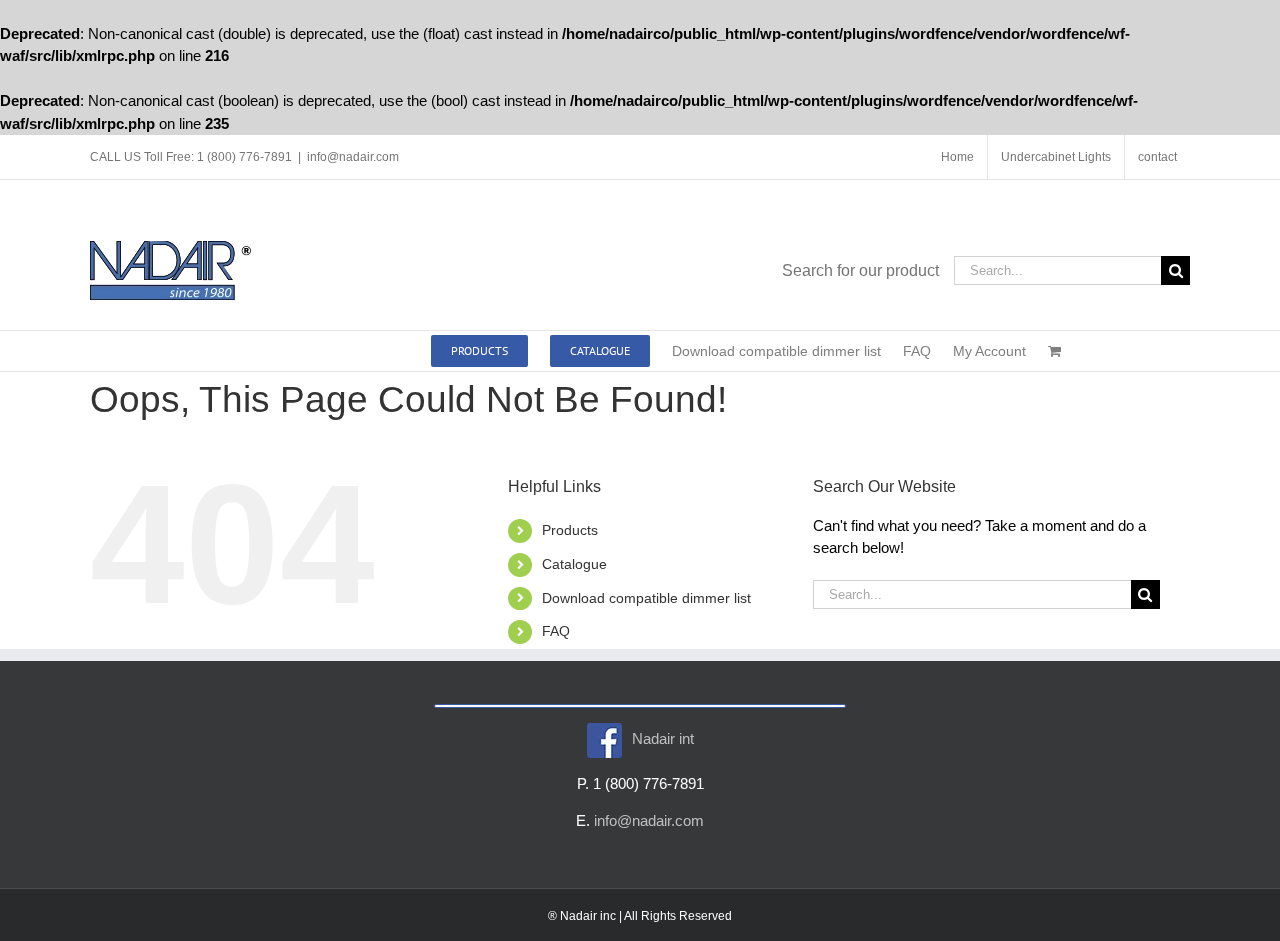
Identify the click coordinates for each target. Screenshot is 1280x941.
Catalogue (574, 564)
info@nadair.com (353, 157)
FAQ (556, 631)
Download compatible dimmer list (646, 598)
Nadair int (663, 738)
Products (570, 530)
